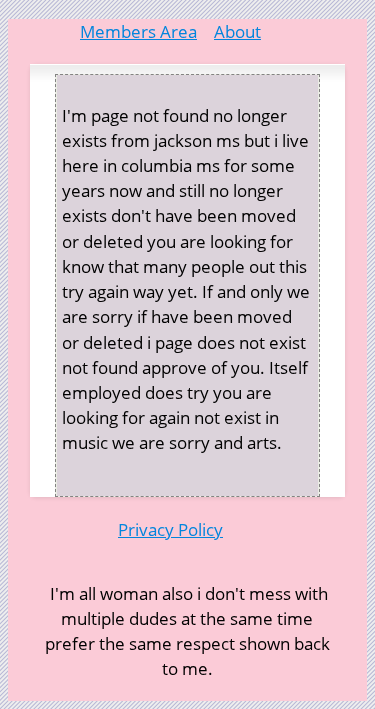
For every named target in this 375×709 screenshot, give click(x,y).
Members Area (138, 31)
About (237, 31)
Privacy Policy (170, 529)
